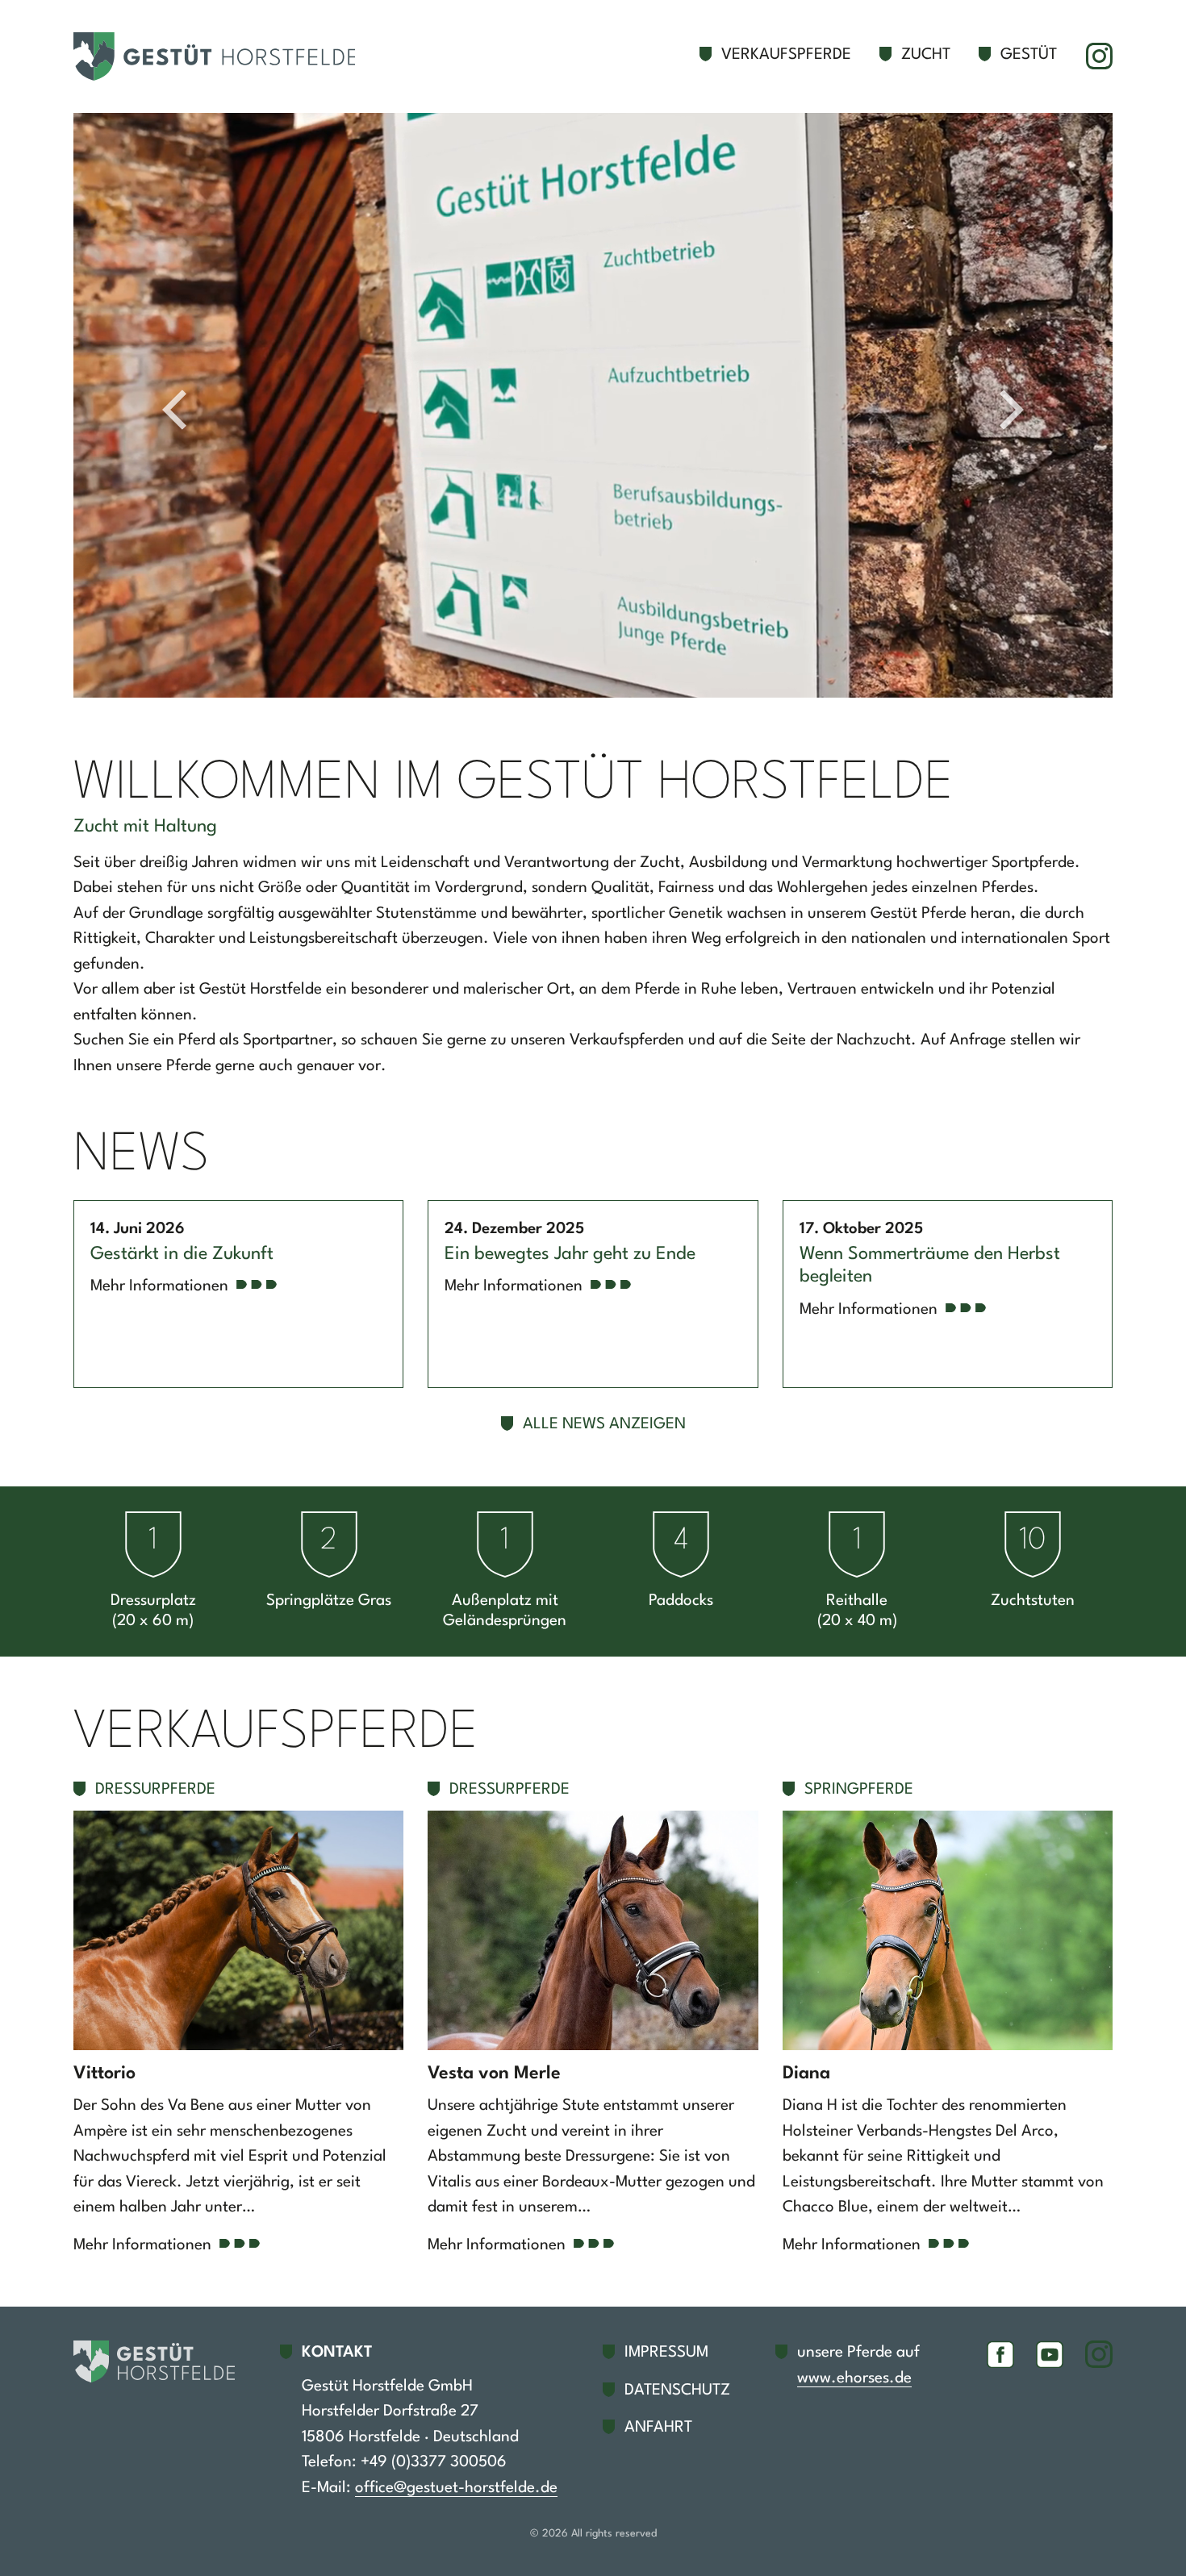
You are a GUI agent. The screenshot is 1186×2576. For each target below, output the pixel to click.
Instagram (1099, 56)
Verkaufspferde (786, 55)
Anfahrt (658, 2428)
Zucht (926, 55)
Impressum (666, 2353)
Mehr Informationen (159, 1286)
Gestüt (1029, 55)
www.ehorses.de (854, 2378)
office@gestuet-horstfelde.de (456, 2488)
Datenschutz (677, 2391)
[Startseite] (223, 56)
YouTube (1050, 2354)
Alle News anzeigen (604, 1424)
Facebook (1000, 2354)
